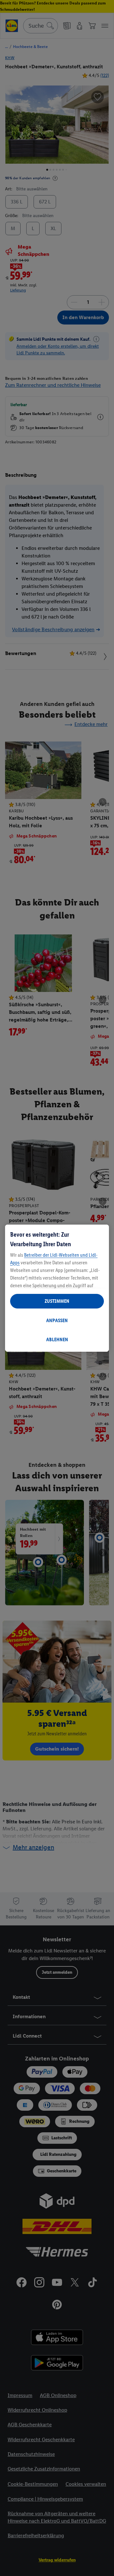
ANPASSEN (57, 1320)
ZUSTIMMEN (57, 1301)
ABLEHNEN (57, 1339)
